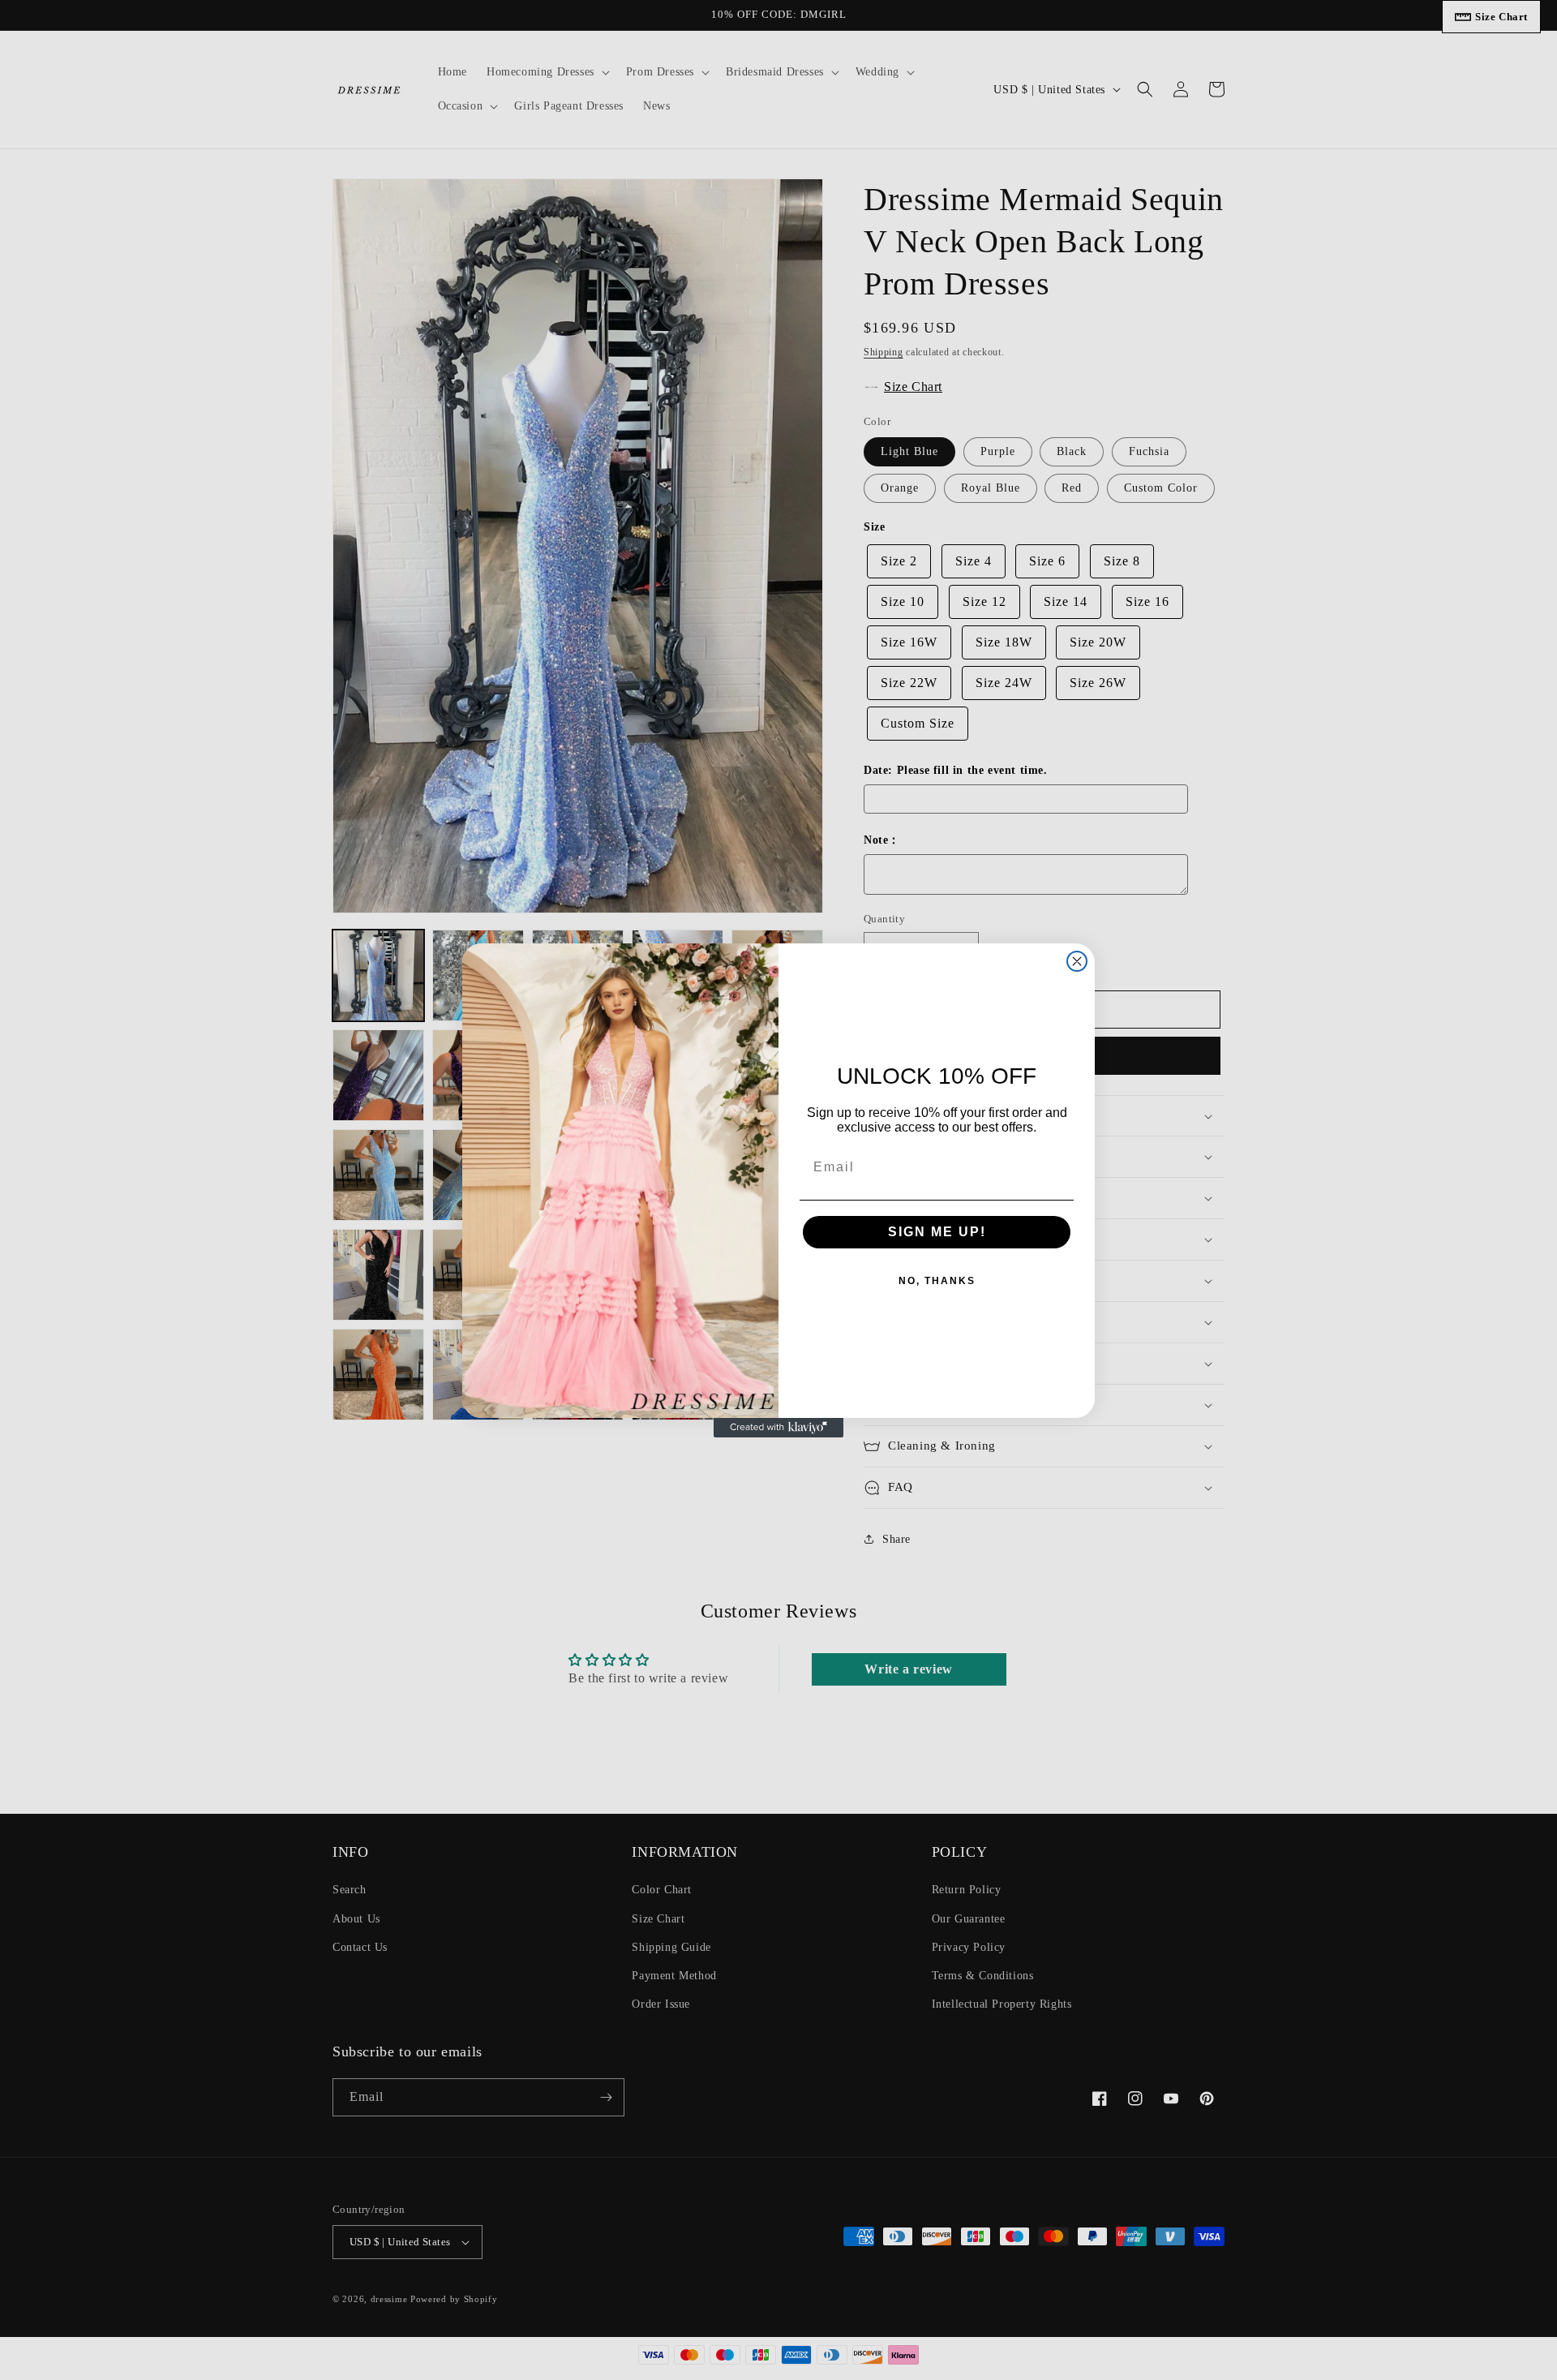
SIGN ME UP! (937, 1232)
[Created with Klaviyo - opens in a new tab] (778, 1428)
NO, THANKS (937, 1281)
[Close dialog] (1077, 961)
